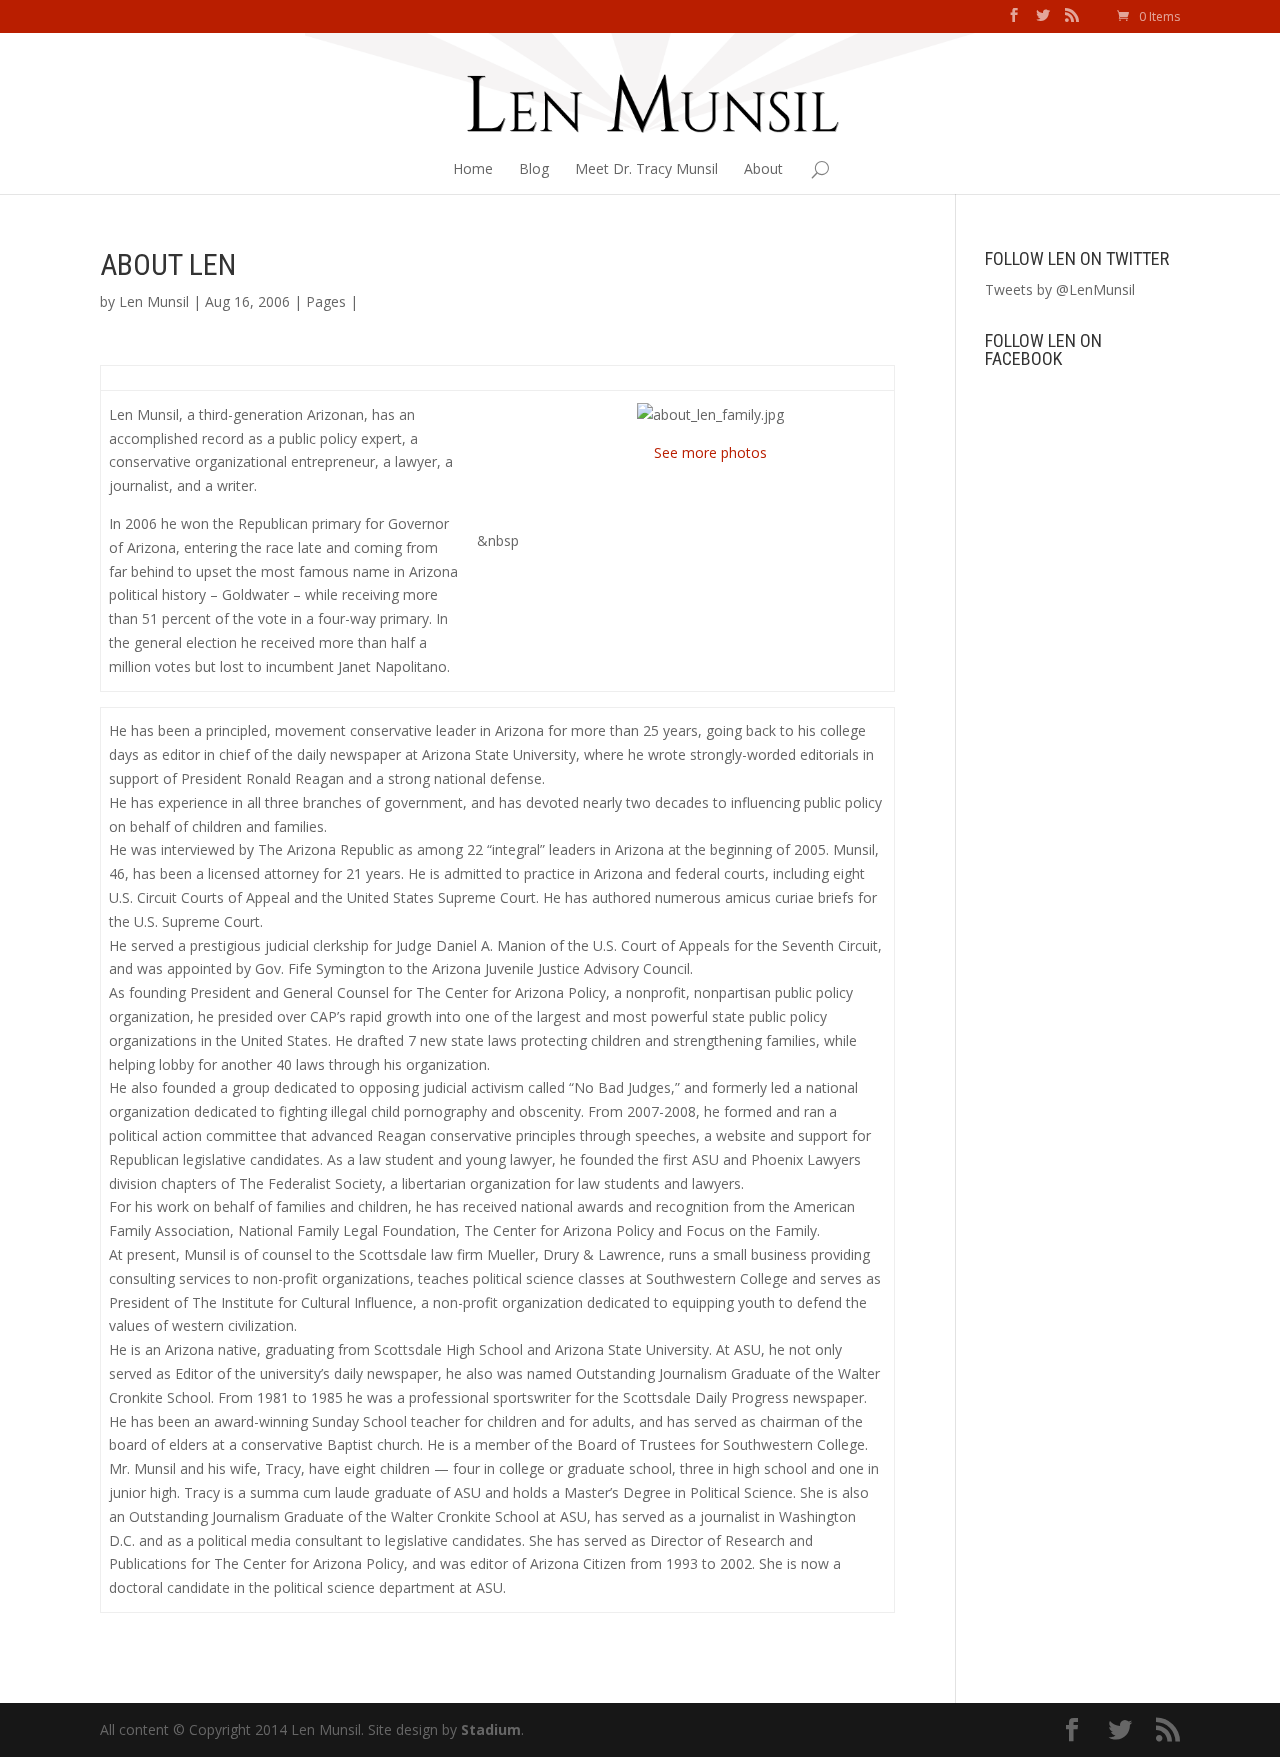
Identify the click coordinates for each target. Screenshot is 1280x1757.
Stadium (491, 1729)
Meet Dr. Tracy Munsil (646, 168)
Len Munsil (154, 301)
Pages (326, 301)
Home (473, 168)
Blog (534, 168)
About (763, 168)
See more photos (710, 452)
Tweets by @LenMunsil (1060, 289)
